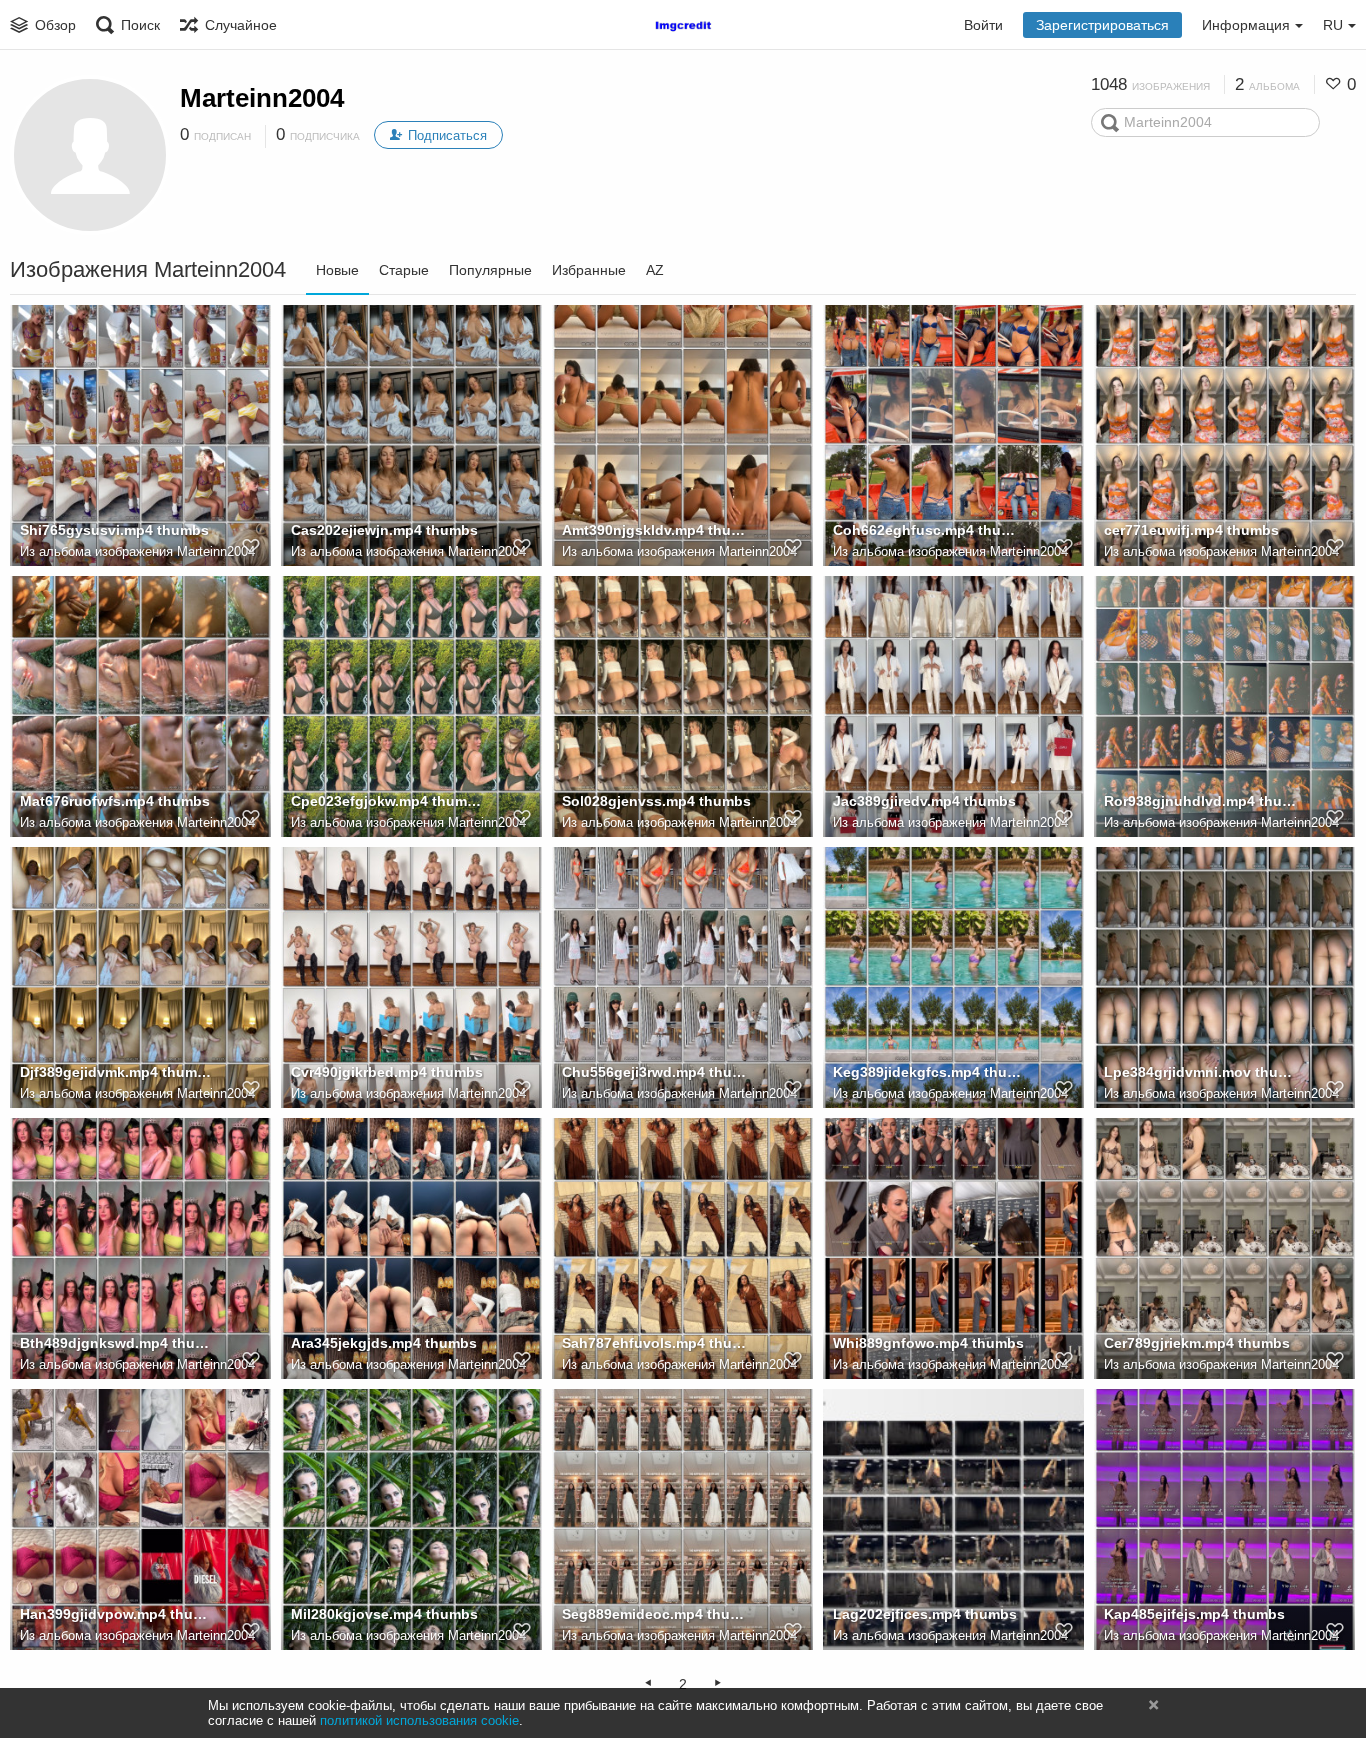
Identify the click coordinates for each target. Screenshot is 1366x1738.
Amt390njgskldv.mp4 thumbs (658, 530)
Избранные (589, 270)
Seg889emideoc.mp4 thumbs (658, 1614)
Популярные (490, 270)
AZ (655, 270)
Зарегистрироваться (1102, 25)
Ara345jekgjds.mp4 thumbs (384, 1343)
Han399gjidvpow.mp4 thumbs (116, 1614)
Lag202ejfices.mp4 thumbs (925, 1614)
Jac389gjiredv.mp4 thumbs (924, 801)
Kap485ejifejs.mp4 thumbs (1194, 1614)
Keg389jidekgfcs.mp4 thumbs (929, 1072)
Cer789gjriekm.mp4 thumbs (1197, 1343)
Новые (337, 270)
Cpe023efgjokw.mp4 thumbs (387, 801)
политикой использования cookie (419, 1720)
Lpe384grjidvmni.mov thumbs (1200, 1072)
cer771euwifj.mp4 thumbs (1191, 530)
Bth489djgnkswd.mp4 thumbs (116, 1343)
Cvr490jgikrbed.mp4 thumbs (387, 1072)
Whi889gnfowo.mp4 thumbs (928, 1343)
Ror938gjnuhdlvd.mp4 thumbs (1200, 801)
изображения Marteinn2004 (175, 551)
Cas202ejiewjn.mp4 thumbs (384, 530)
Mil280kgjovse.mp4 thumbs (384, 1614)
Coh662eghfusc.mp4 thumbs (929, 530)
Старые (404, 270)
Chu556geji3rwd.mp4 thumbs (658, 1072)
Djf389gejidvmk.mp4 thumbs (116, 1072)
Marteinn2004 (262, 98)
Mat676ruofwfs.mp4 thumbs (115, 801)
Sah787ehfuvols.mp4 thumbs (658, 1343)
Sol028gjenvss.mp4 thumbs (656, 801)
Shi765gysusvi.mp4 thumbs (114, 530)
